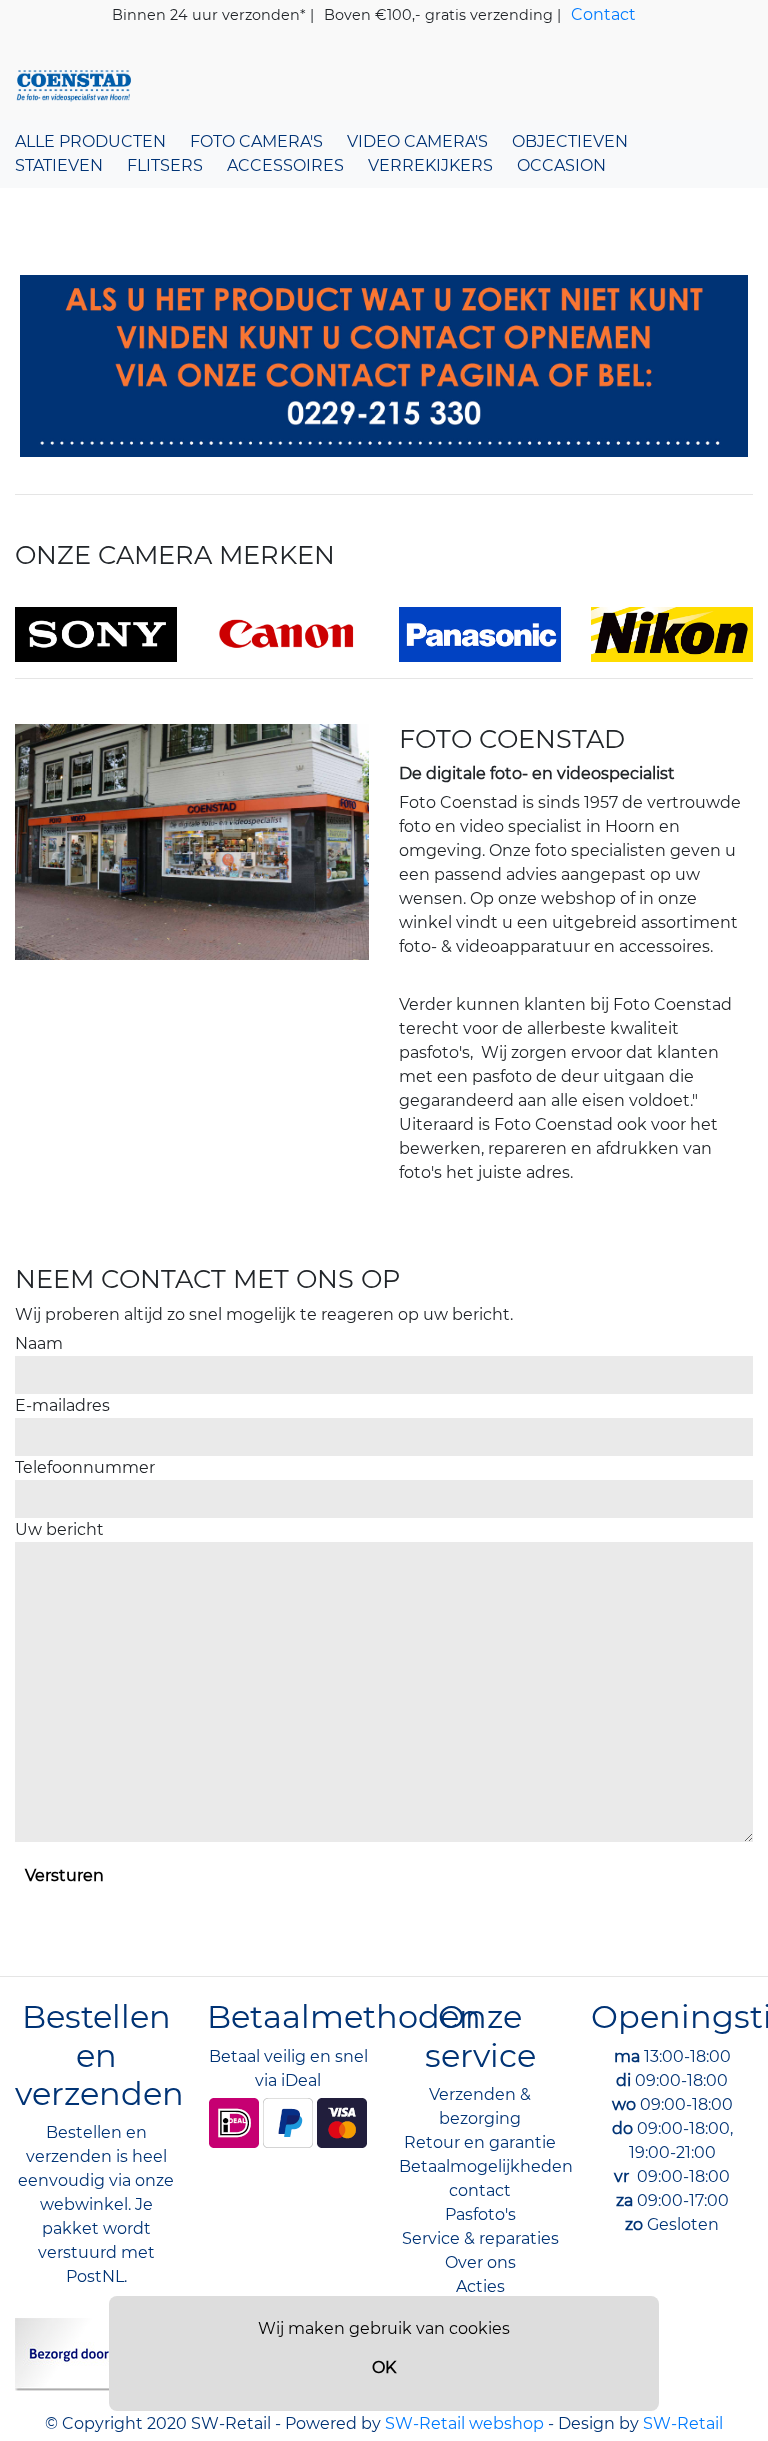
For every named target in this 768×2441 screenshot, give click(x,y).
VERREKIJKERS (430, 165)
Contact (603, 14)
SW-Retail (683, 2423)
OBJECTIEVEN (570, 141)
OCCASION (561, 165)
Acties (480, 2286)
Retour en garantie (480, 2142)
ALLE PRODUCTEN (90, 141)
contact (480, 2190)
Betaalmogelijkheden (486, 2166)
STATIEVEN (59, 165)
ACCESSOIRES (285, 165)
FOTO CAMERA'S (256, 141)
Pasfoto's (480, 2214)
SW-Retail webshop (464, 2423)
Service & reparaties (480, 2238)
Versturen (64, 1875)
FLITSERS (165, 165)
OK (384, 2367)
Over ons (480, 2262)
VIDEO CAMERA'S (417, 141)
